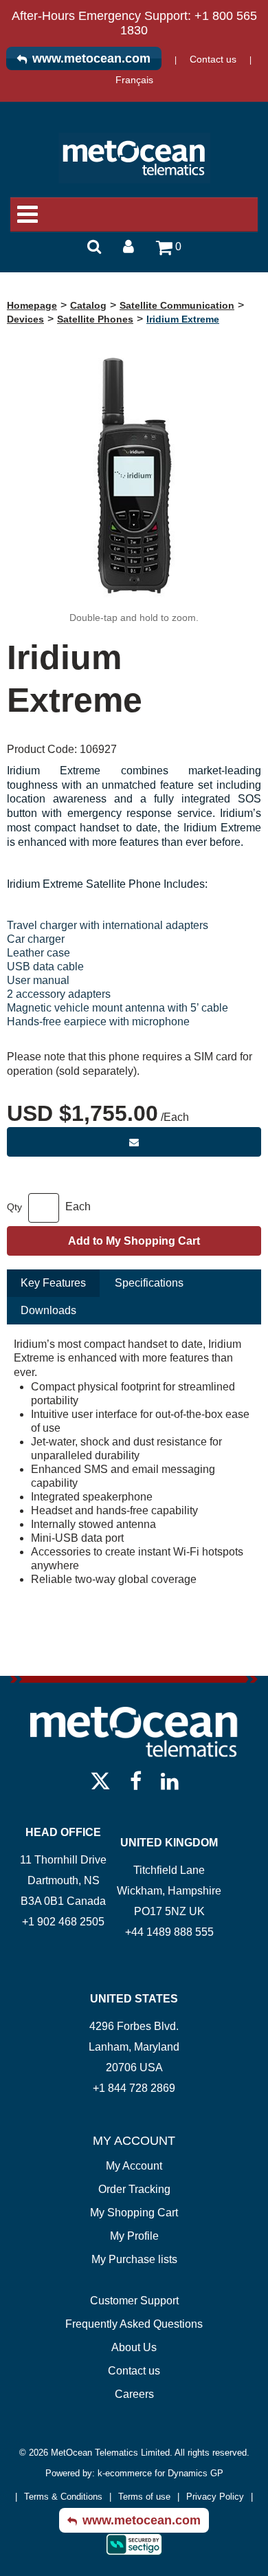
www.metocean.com (91, 58)
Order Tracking (134, 2189)
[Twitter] (100, 1780)
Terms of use (144, 2497)
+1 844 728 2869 (134, 2088)
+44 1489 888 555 (169, 1932)
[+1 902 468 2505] (63, 1942)
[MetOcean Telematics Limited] (134, 158)
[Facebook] (136, 1780)
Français (134, 80)
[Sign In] (129, 245)
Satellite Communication (177, 305)
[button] (169, 252)
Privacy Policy (215, 2497)
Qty (14, 1207)
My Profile (134, 2236)
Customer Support (134, 2301)
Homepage (32, 305)
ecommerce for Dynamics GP (164, 2473)
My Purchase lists (134, 2259)
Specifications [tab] (149, 1283)
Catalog (88, 305)
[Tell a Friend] (134, 1142)
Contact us (213, 59)
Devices (25, 319)
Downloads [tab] (48, 1310)
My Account (134, 2166)
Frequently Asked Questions (134, 2324)
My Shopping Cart (134, 2213)
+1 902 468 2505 (63, 1922)
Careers (134, 2394)
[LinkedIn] (170, 1780)
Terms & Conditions (63, 2497)
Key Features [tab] (53, 1283)
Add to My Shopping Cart (134, 1241)
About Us (134, 2347)
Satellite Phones (95, 319)
